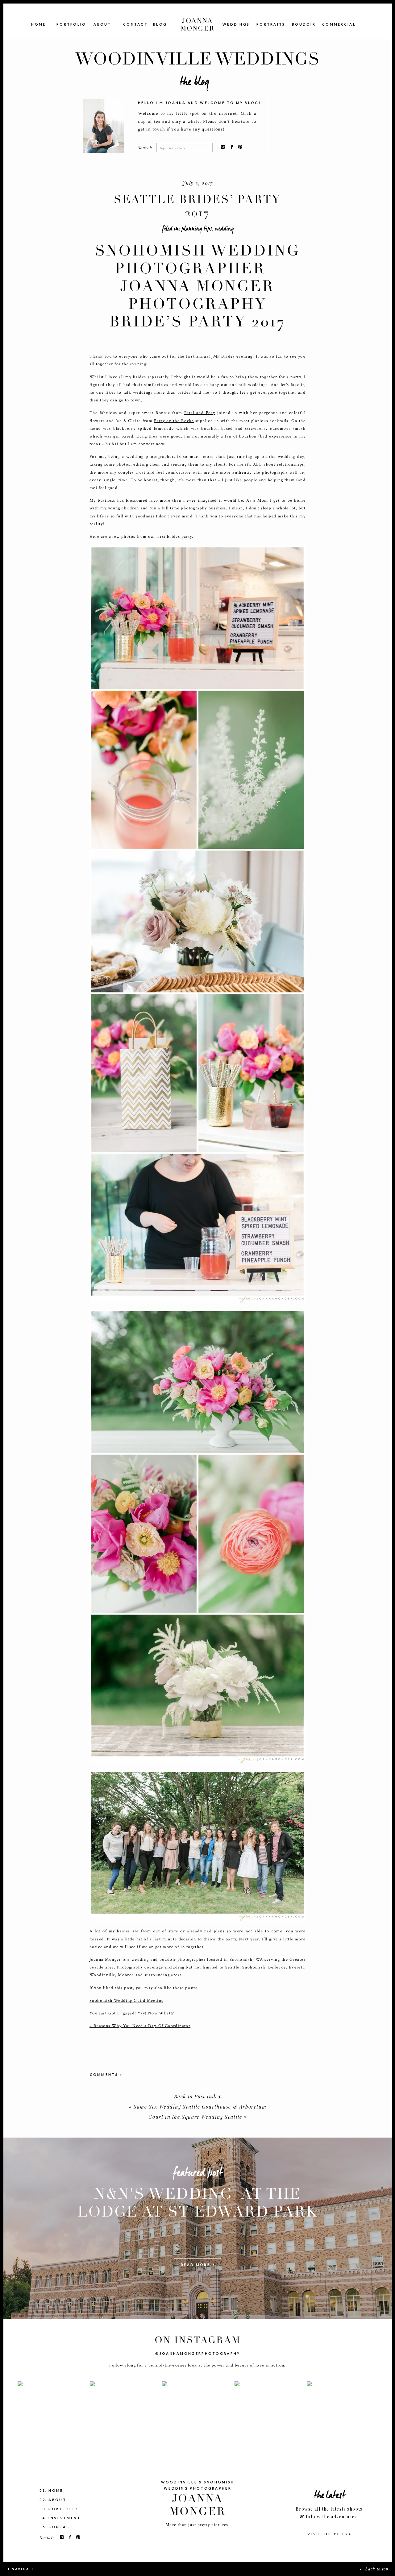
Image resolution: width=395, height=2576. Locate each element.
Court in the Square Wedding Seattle (195, 2117)
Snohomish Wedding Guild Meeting (127, 2001)
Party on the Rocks (174, 421)
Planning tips (197, 229)
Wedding (224, 229)
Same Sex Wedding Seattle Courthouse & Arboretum (200, 2107)
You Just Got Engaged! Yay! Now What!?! (133, 2013)
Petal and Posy (200, 413)
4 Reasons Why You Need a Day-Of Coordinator (140, 2026)
